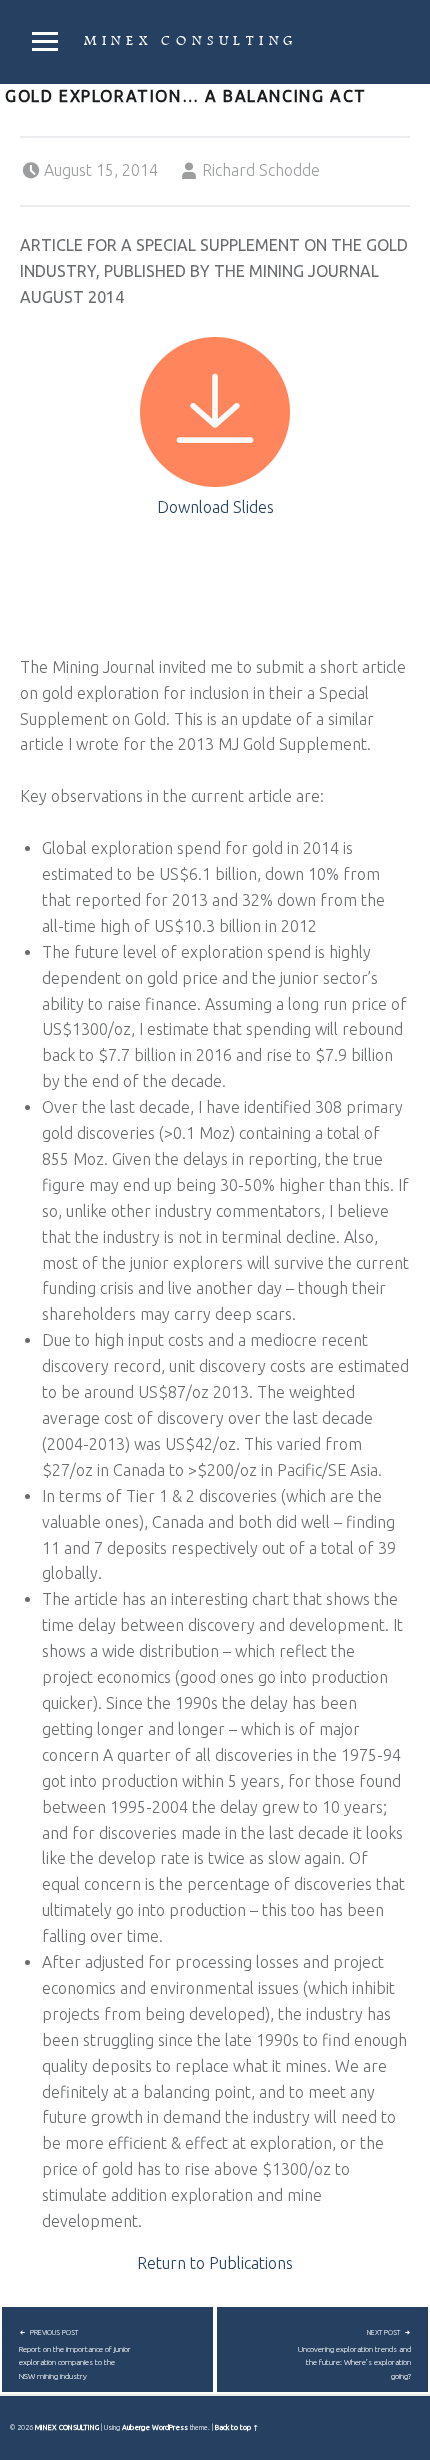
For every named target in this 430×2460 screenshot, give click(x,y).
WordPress (170, 2427)
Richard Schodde (261, 170)
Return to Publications (215, 2263)
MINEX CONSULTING (191, 41)
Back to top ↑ (236, 2427)
